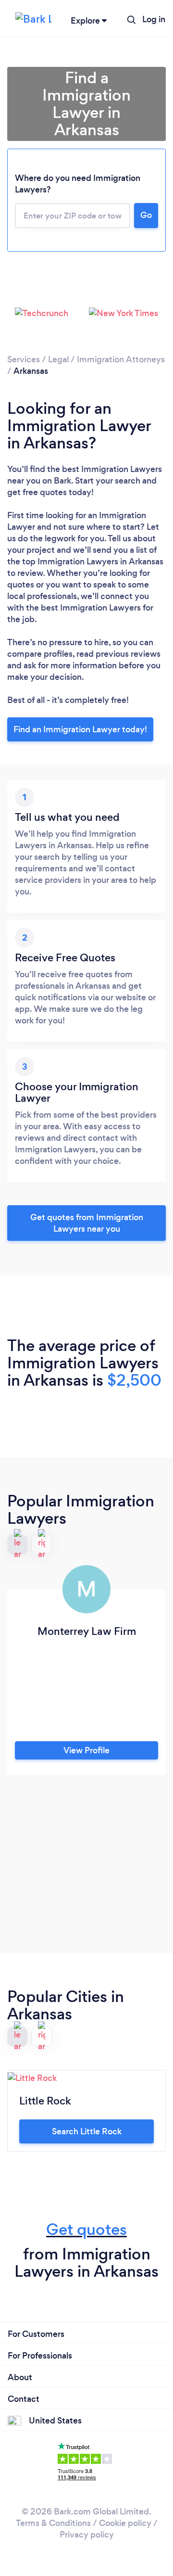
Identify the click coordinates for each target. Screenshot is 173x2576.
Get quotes (86, 2229)
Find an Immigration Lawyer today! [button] (80, 729)
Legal (58, 359)
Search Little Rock (87, 2131)
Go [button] (146, 215)
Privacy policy (87, 2535)
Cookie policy (125, 2523)
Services (24, 359)
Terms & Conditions (53, 2523)
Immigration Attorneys (121, 359)
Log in (154, 19)
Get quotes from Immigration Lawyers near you (87, 1223)
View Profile (86, 1750)
